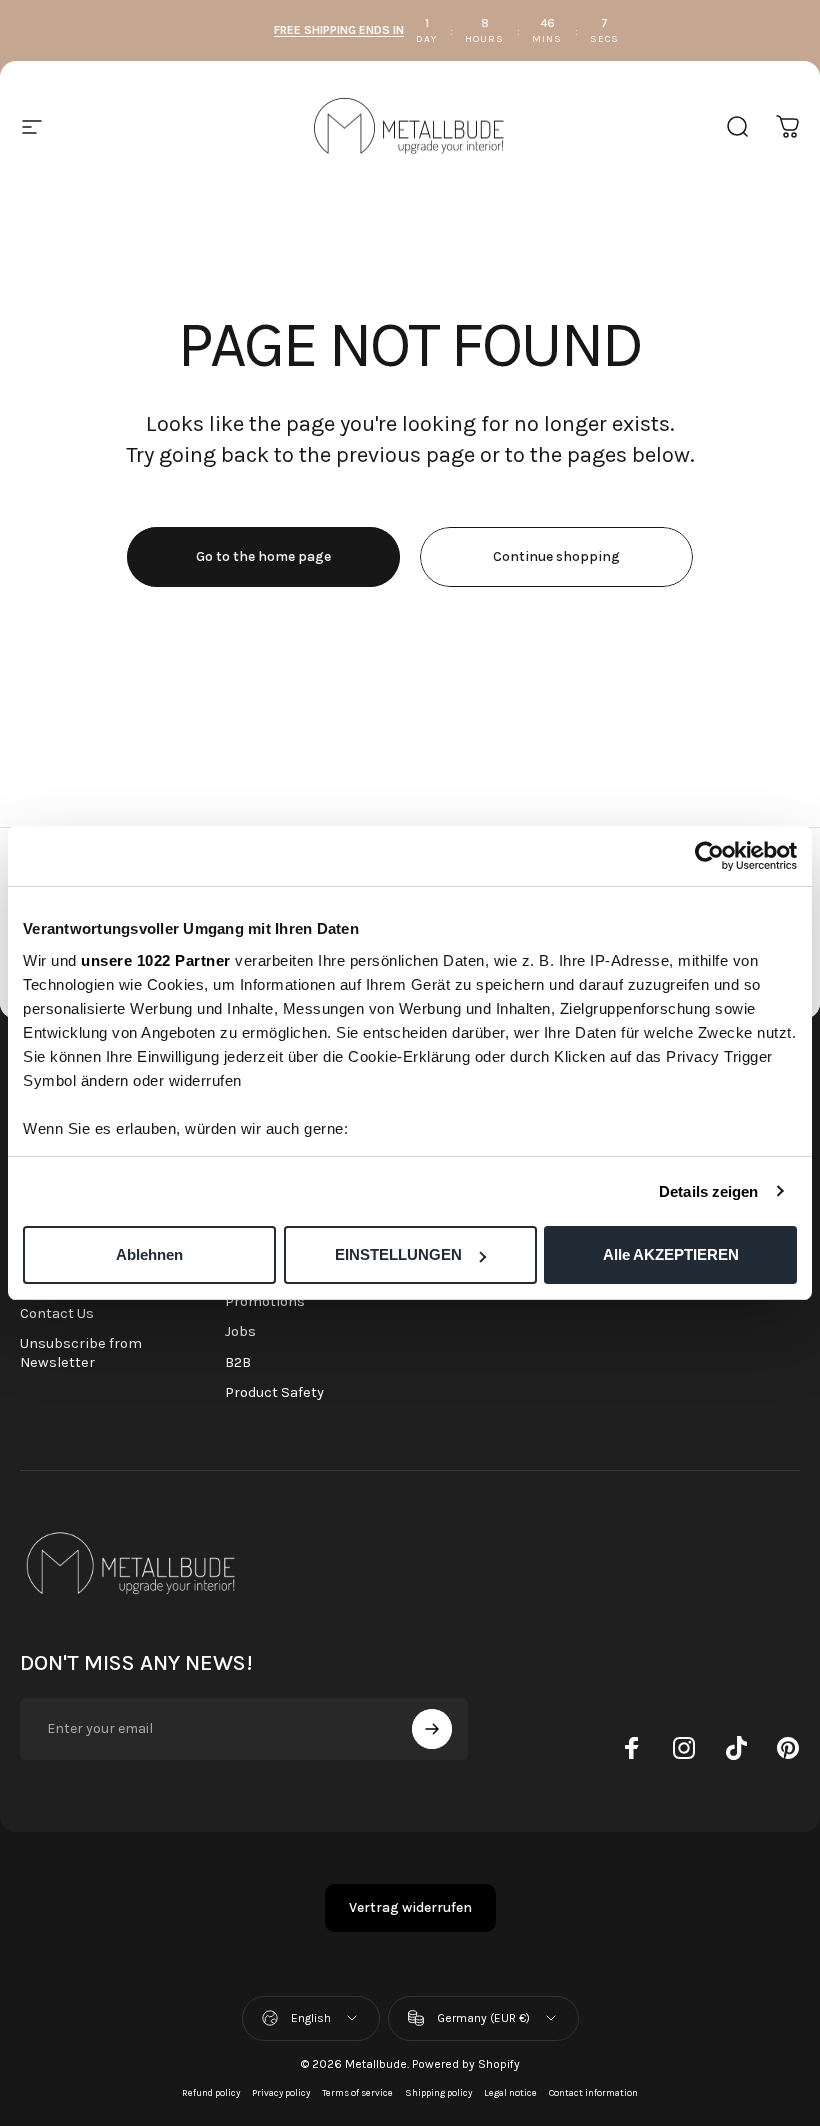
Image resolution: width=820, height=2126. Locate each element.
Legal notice (510, 2092)
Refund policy (211, 2092)
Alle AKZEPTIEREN (671, 1254)
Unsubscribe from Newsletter (81, 1352)
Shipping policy (438, 2092)
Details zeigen (708, 1191)
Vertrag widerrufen (410, 1907)
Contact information (593, 2092)
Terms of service (357, 2092)
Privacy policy (281, 2092)
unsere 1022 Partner (156, 960)
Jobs (240, 1331)
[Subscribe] (432, 1729)
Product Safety (274, 1392)
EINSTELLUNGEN (398, 1254)
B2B (238, 1362)
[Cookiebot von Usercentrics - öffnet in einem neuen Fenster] (709, 856)
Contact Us (57, 1313)
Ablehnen (149, 1254)
